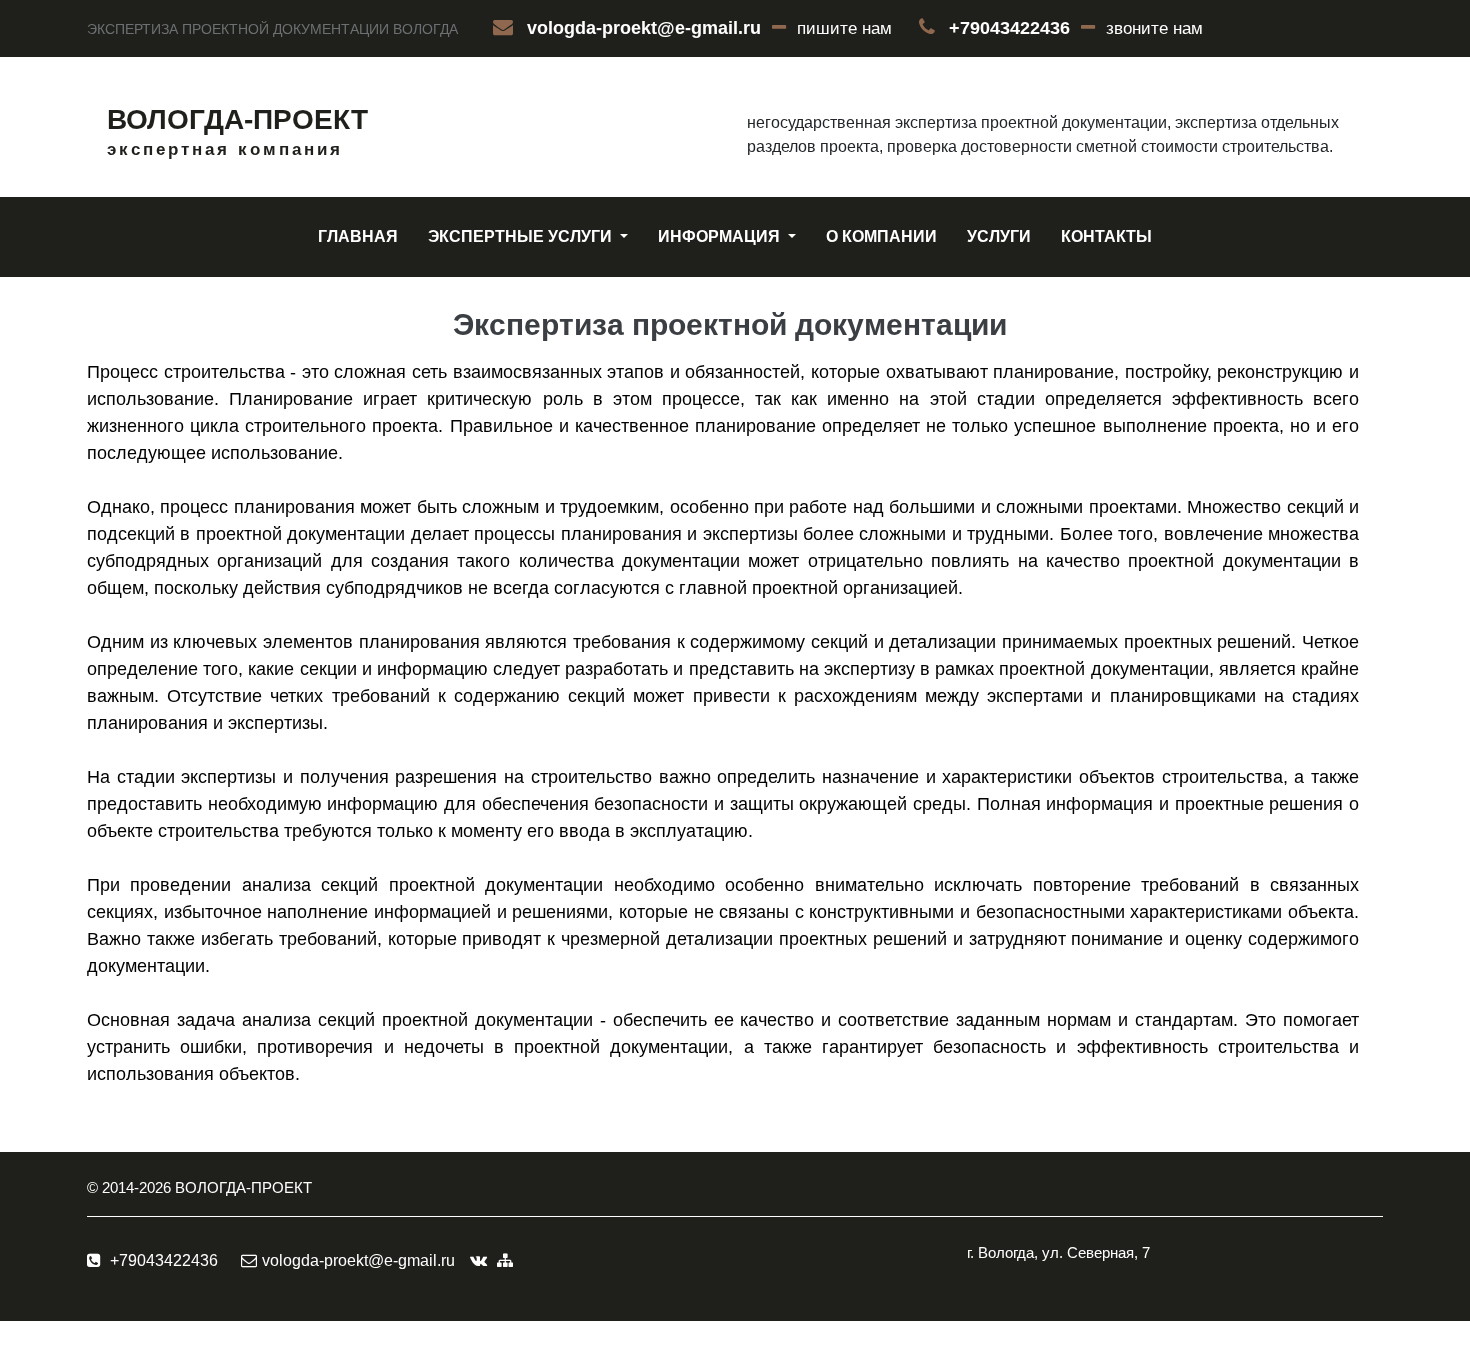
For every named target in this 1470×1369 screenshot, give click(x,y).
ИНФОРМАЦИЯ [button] (721, 236)
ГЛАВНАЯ (358, 236)
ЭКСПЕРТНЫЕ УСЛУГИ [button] (522, 236)
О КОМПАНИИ (881, 236)
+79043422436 (1009, 28)
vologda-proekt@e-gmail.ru (644, 28)
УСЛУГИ (999, 236)
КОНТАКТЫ (1106, 236)
